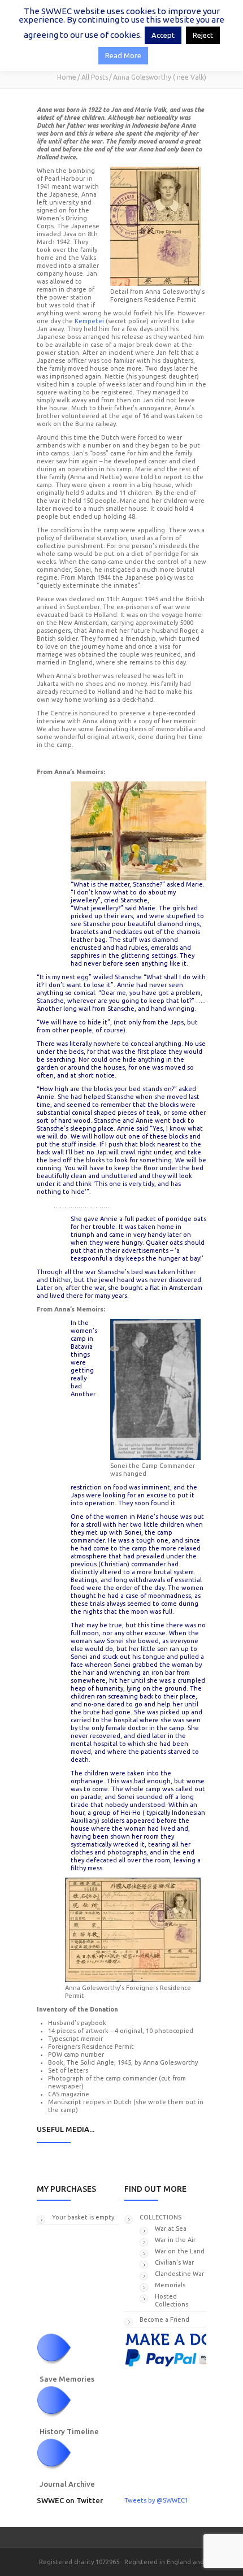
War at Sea (171, 2229)
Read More (123, 55)
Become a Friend (164, 2319)
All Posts (95, 77)
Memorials (170, 2285)
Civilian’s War (174, 2262)
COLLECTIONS (160, 2217)
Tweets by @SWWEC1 (156, 2500)
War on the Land (180, 2251)
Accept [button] (163, 35)
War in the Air (175, 2240)
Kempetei (90, 321)
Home (67, 77)
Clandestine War (179, 2274)
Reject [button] (203, 35)
